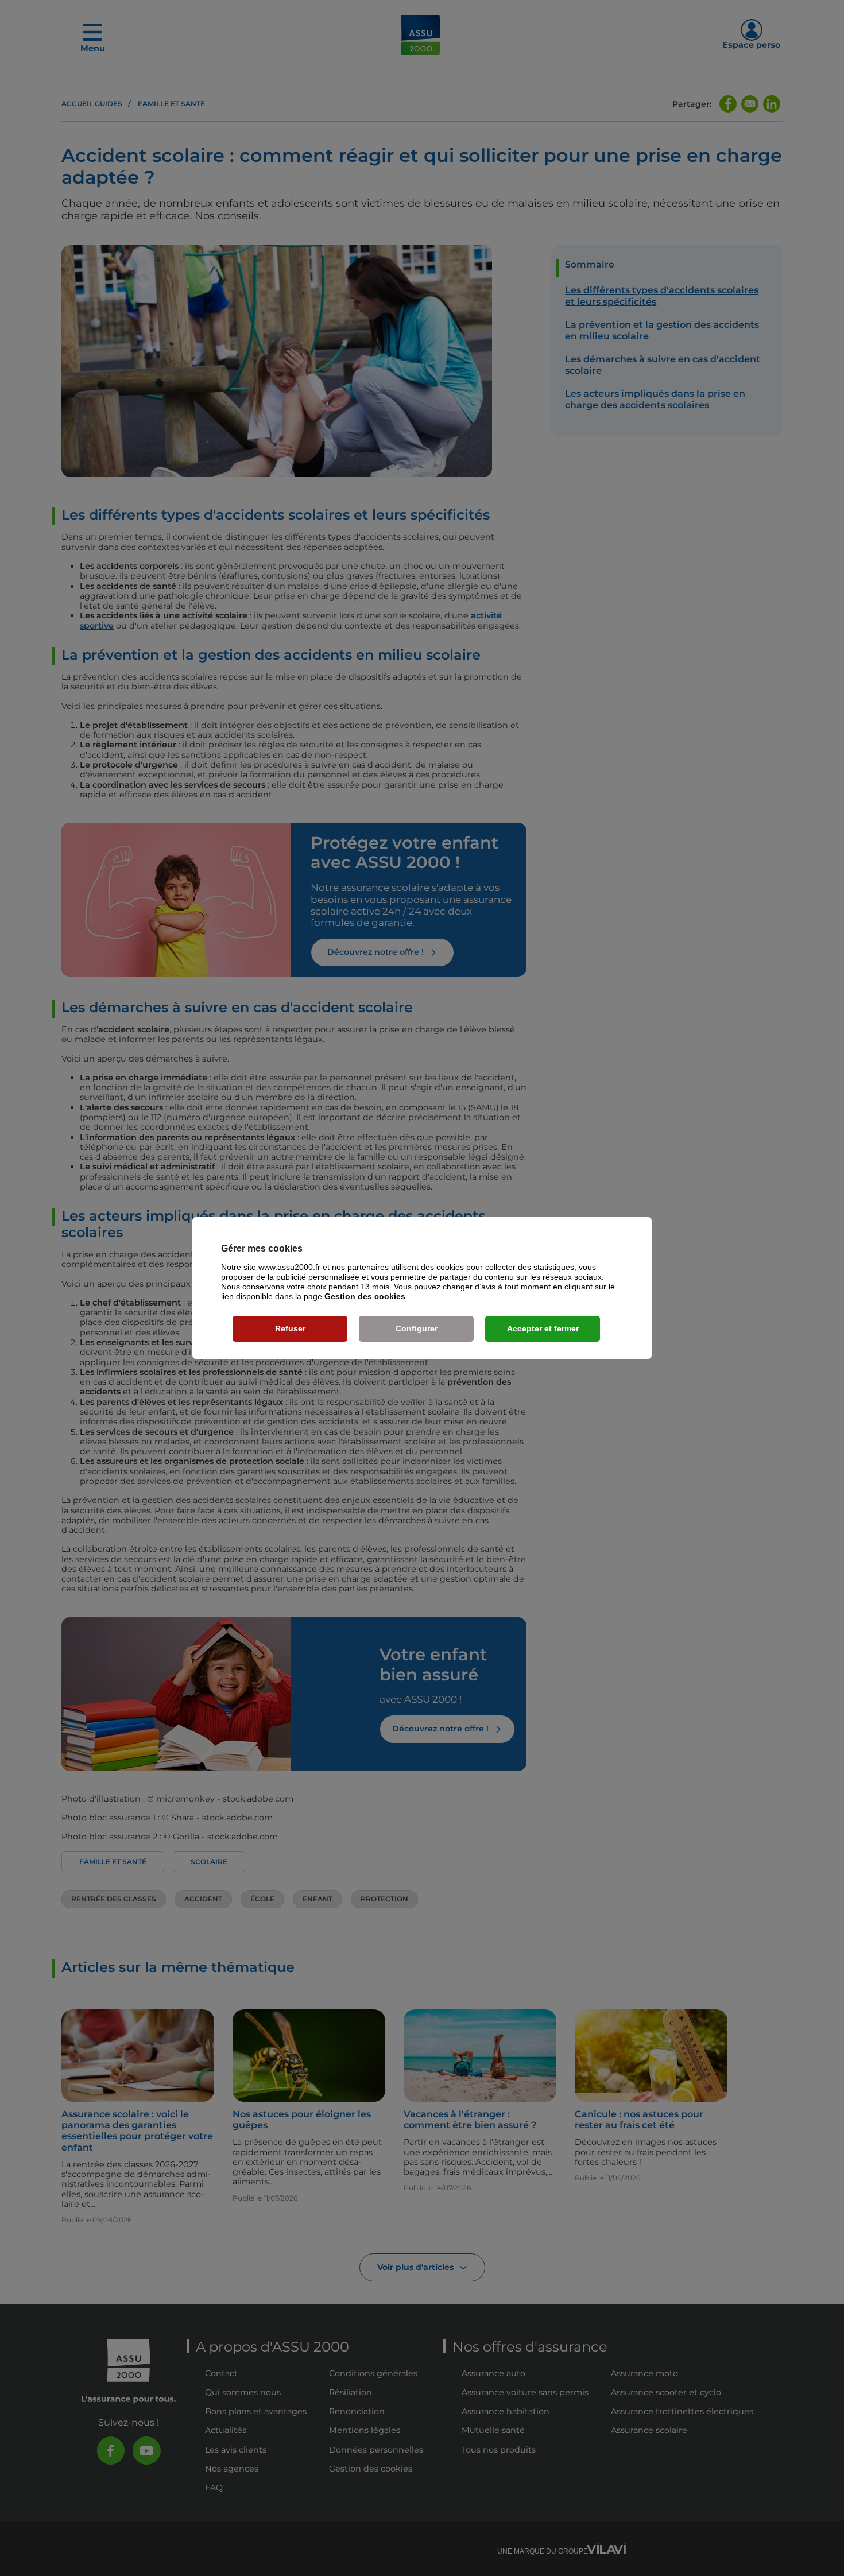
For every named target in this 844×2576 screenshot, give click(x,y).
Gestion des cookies (365, 1296)
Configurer (417, 1328)
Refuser (290, 1328)
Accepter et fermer (543, 1328)
